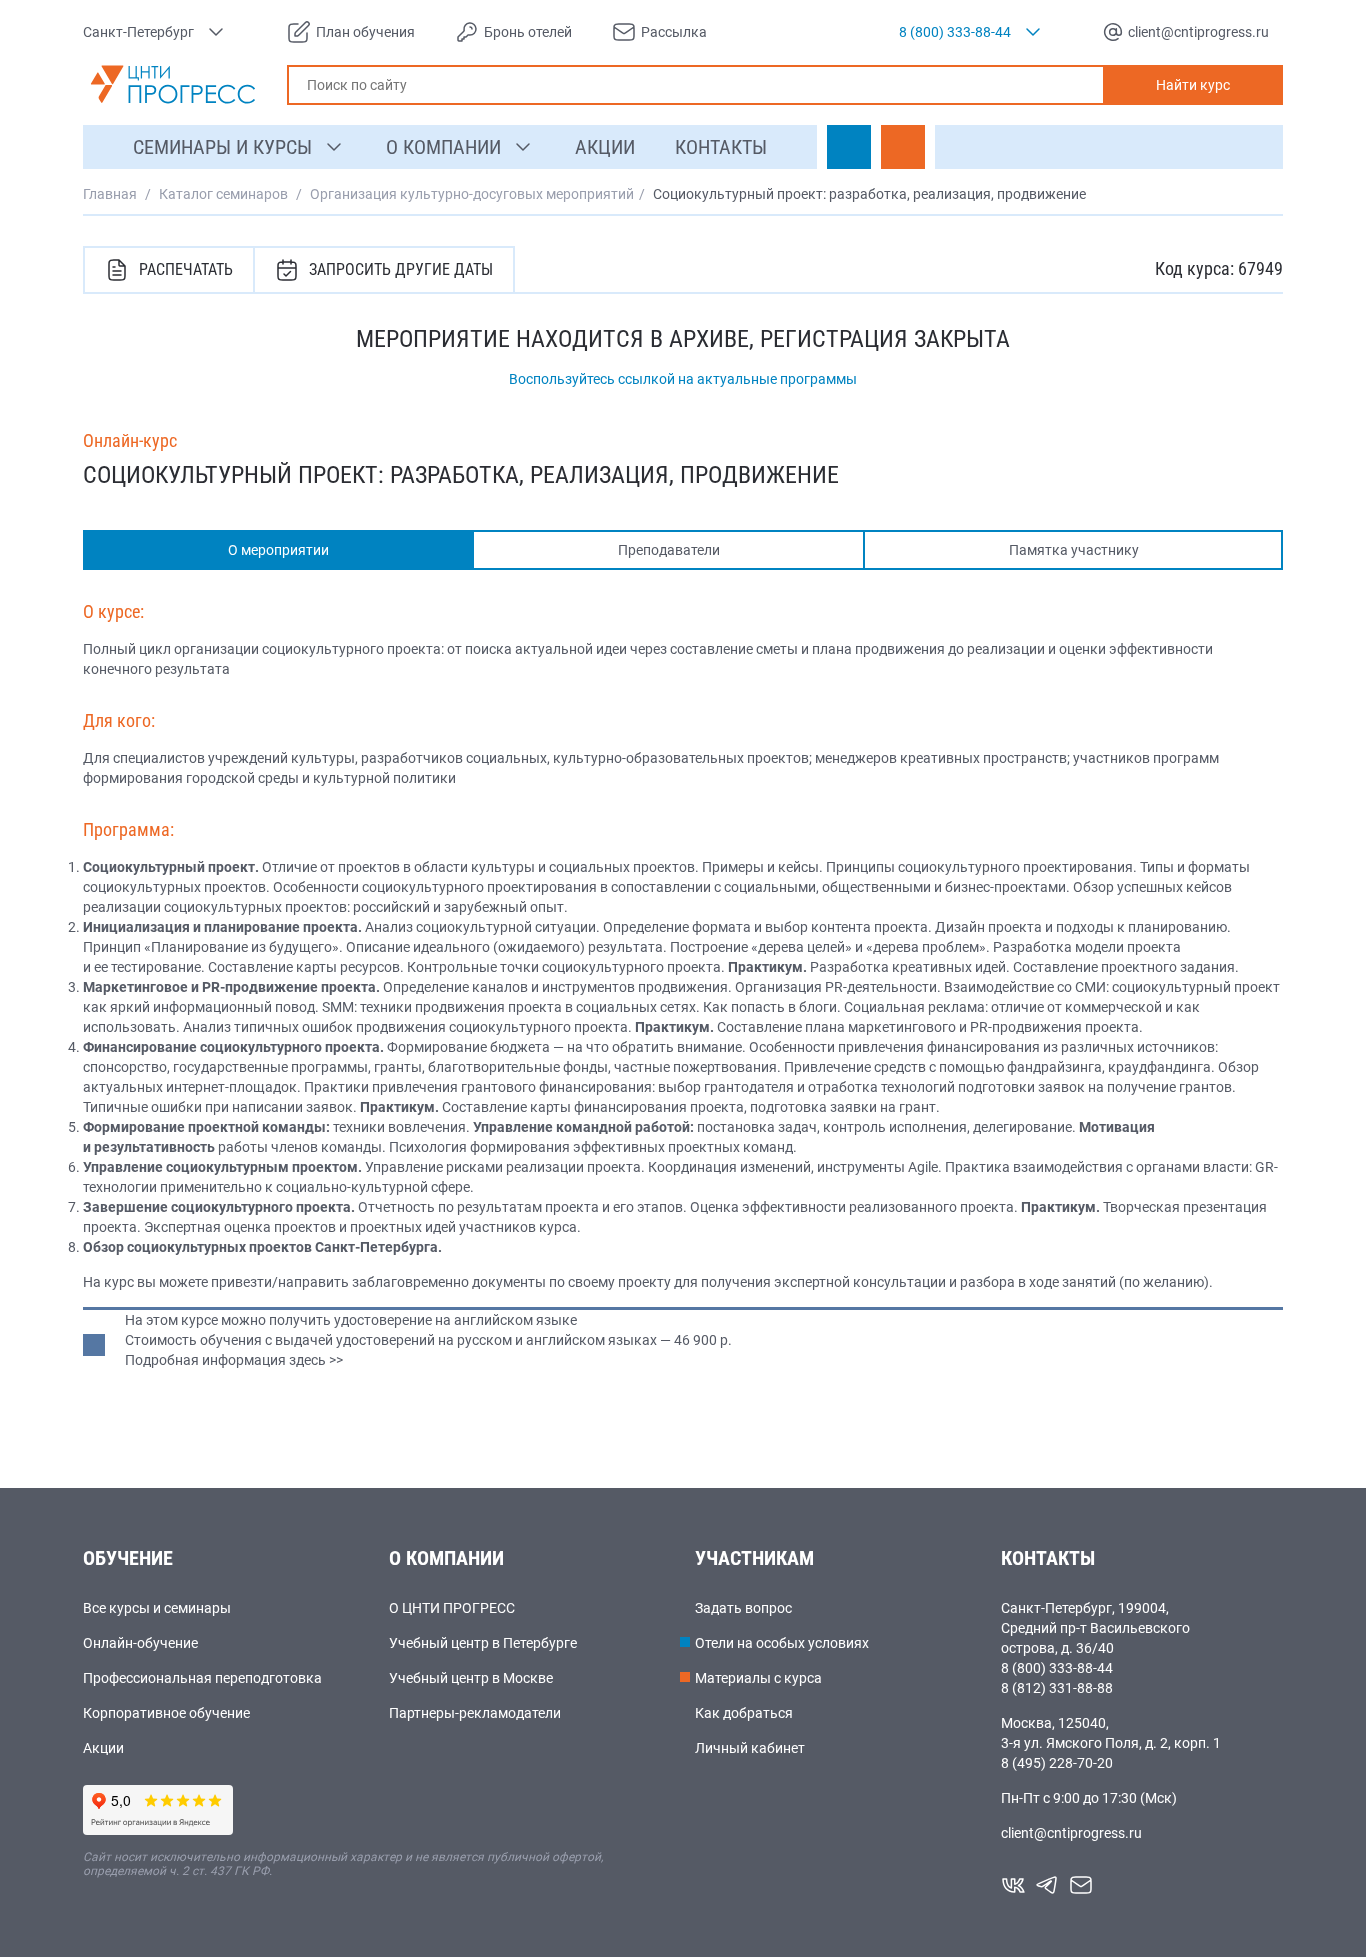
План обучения (365, 32)
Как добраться (744, 1713)
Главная (110, 194)
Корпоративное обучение (166, 1713)
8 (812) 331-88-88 (1057, 1688)
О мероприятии (278, 550)
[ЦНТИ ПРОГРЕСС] (173, 84)
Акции (103, 1748)
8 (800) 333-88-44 (1057, 1668)
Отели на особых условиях (782, 1643)
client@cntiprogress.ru (1071, 1833)
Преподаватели (669, 550)
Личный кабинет (750, 1748)
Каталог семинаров (223, 194)
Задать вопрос (743, 1608)
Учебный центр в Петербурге (483, 1643)
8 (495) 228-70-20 (1057, 1763)
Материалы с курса (758, 1678)
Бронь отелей (528, 32)
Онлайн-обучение (140, 1643)
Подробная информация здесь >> (234, 1360)
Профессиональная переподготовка (202, 1678)
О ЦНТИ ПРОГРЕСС (452, 1608)
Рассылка (674, 32)
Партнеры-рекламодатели (475, 1713)
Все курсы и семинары (157, 1608)
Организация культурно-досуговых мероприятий (472, 194)
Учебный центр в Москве (471, 1678)
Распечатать (186, 269)
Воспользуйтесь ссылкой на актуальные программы (683, 379)
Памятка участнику (1074, 550)
